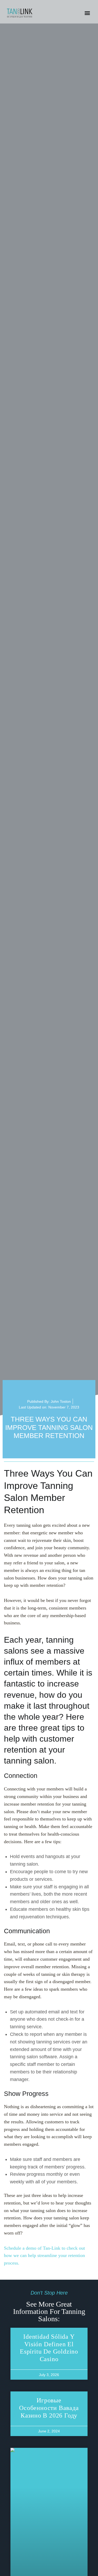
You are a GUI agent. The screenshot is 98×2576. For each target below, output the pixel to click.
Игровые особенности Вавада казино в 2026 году (49, 2408)
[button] (87, 13)
